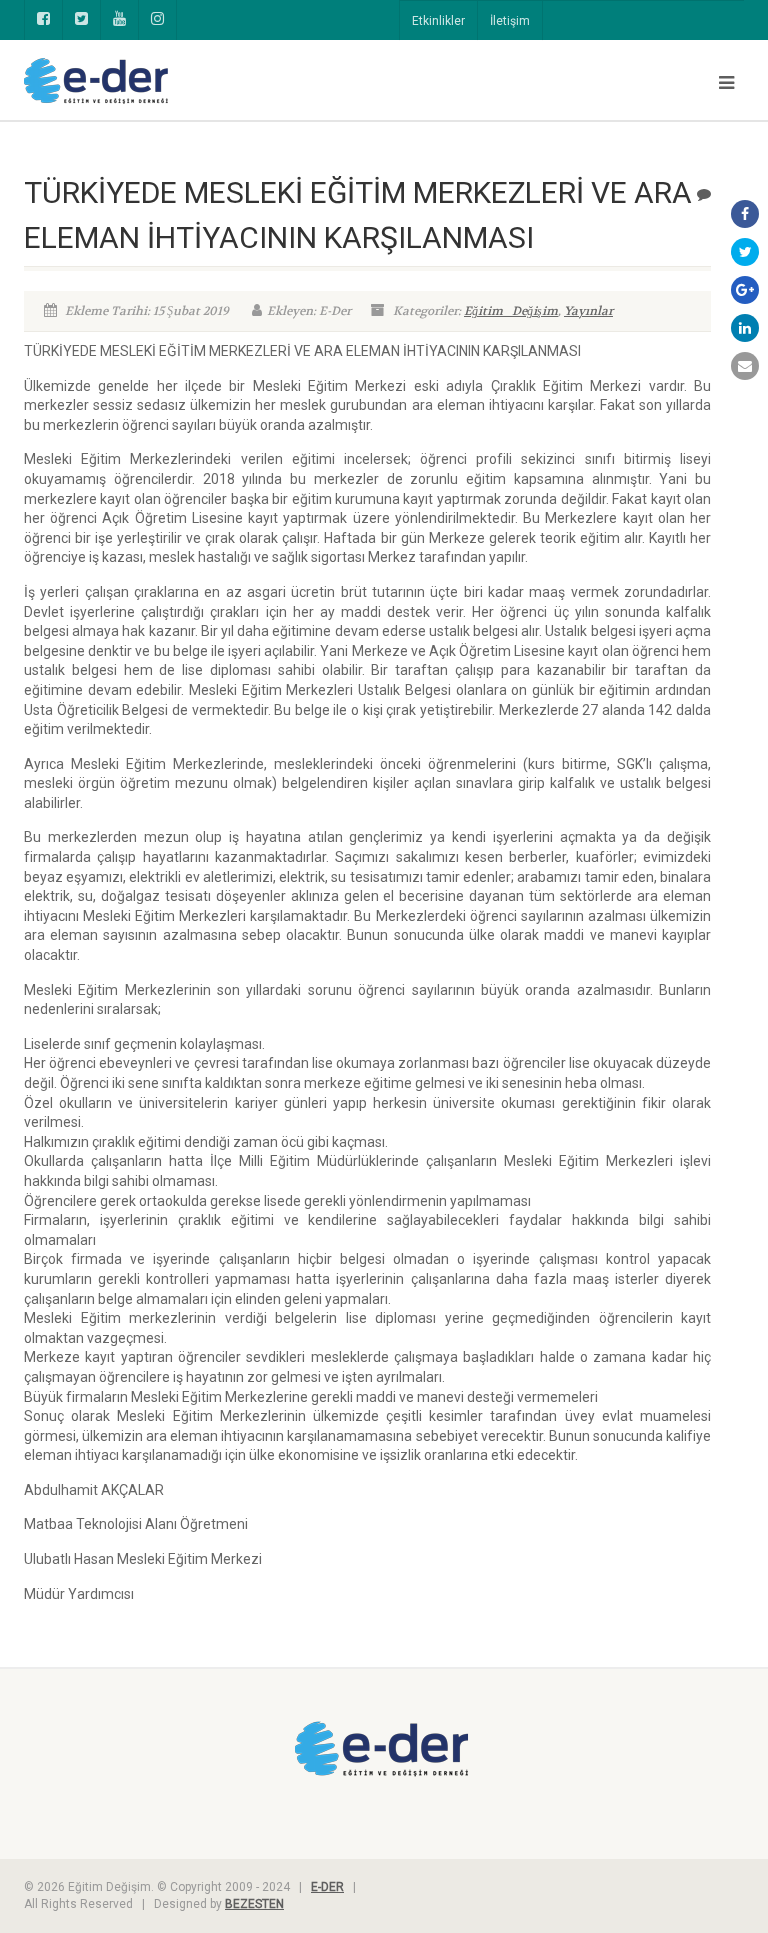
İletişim (510, 21)
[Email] (745, 366)
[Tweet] (745, 252)
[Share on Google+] (745, 290)
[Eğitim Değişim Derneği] (196, 81)
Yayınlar (588, 311)
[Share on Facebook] (745, 214)
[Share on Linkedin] (745, 328)
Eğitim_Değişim (511, 311)
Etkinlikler (438, 21)
